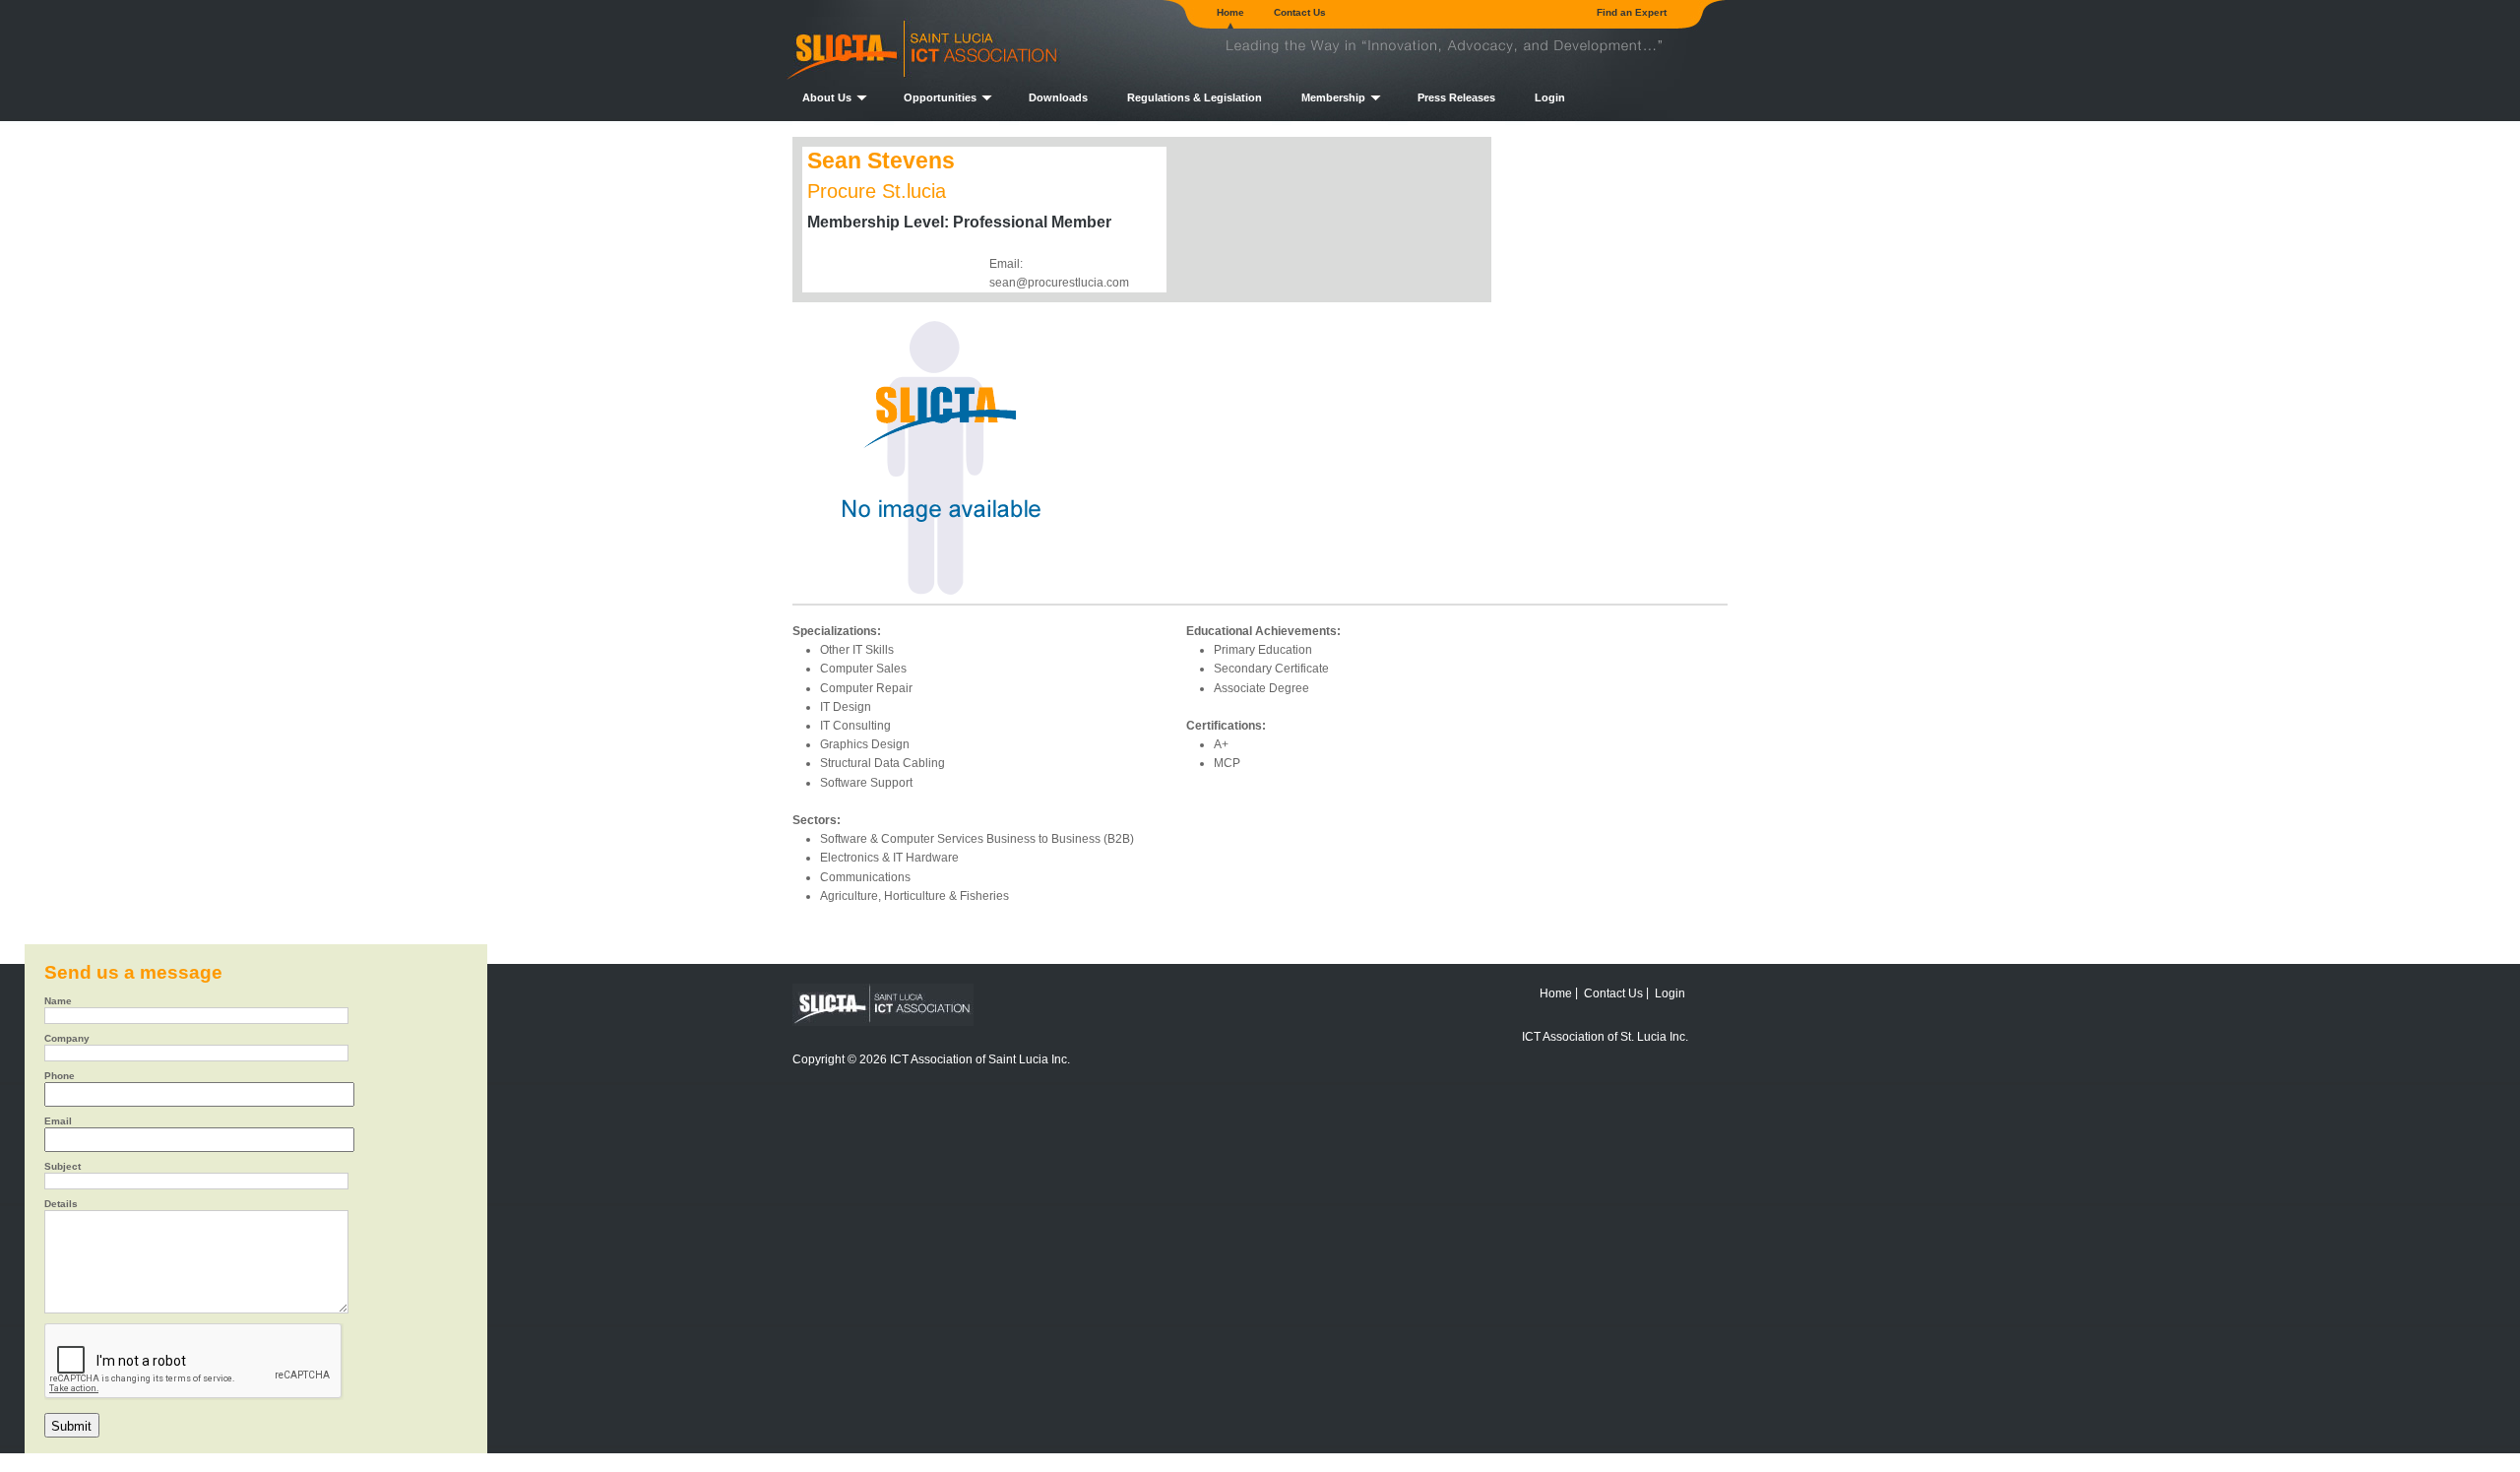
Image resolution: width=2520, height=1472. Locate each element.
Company (67, 1039)
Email (58, 1121)
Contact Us (1300, 12)
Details (61, 1204)
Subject (63, 1167)
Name (58, 1001)
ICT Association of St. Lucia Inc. (1605, 1036)
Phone (60, 1076)
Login (1550, 97)
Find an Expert (1632, 12)
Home (1230, 12)
